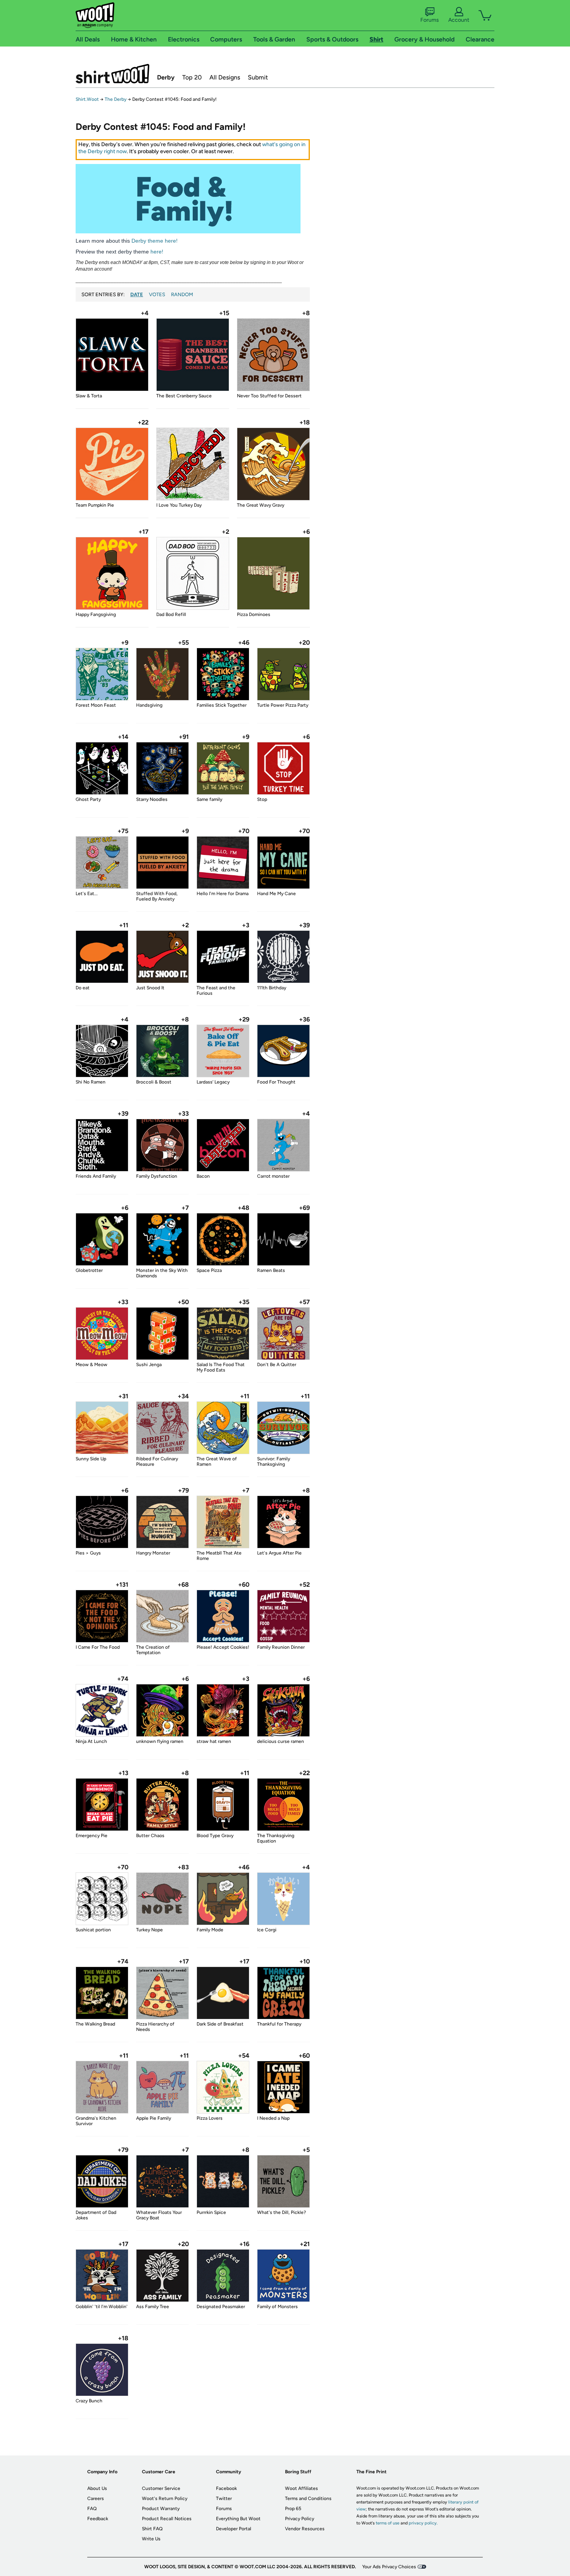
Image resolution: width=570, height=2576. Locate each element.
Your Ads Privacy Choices (389, 2567)
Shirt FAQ (152, 2529)
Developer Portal (234, 2529)
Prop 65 (293, 2509)
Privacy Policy (300, 2519)
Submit (258, 77)
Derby (166, 77)
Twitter (224, 2498)
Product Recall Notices (167, 2519)
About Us (97, 2488)
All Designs (225, 77)
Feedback (98, 2519)
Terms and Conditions (308, 2498)
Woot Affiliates (301, 2488)
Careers (96, 2498)
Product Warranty (161, 2509)
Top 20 (192, 77)
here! (157, 252)
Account (459, 20)
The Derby (116, 99)
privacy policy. (423, 2523)
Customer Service (161, 2488)
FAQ (92, 2509)
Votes (157, 294)
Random (182, 294)
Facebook (226, 2488)
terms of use (388, 2523)
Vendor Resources (305, 2529)
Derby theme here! (155, 241)
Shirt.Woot (112, 74)
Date (137, 294)
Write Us (151, 2539)
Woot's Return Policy (165, 2498)
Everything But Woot (238, 2519)
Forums (430, 20)
